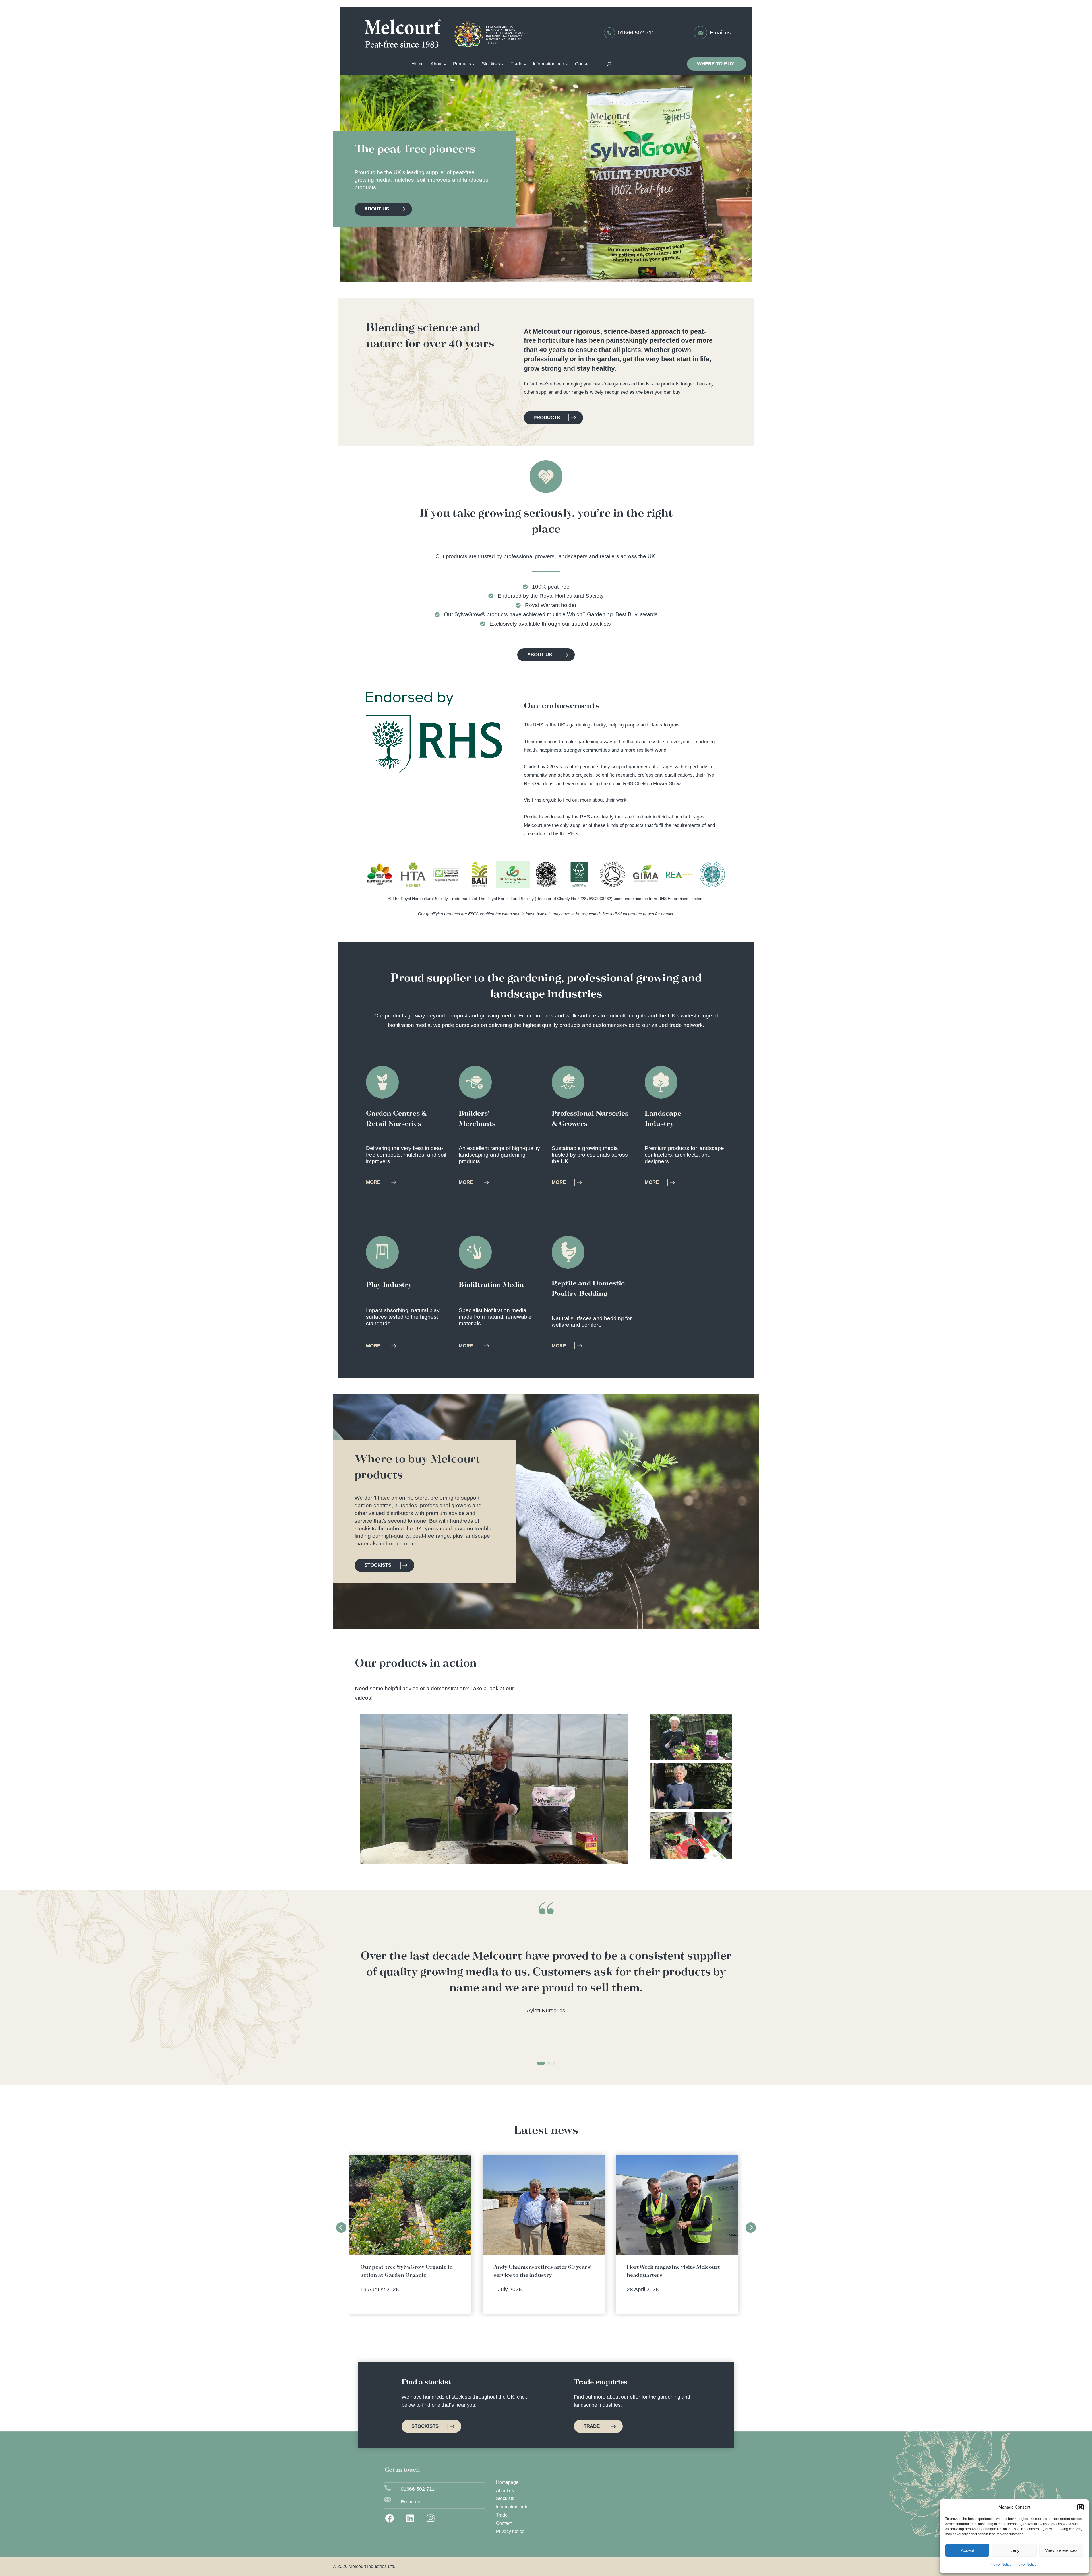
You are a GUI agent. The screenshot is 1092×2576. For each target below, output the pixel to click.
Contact (504, 2523)
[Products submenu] (473, 64)
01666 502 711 (636, 33)
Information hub (512, 2507)
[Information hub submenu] (567, 64)
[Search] (610, 64)
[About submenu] (445, 64)
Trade (502, 2515)
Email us (720, 33)
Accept (967, 2550)
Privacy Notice (1000, 2565)
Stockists (505, 2498)
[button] (1081, 2507)
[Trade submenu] (525, 64)
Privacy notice (510, 2531)
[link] (546, 1982)
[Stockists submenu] (502, 64)
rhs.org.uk (545, 800)
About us (505, 2491)
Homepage (507, 2482)
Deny (1015, 2550)
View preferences (1061, 2550)
